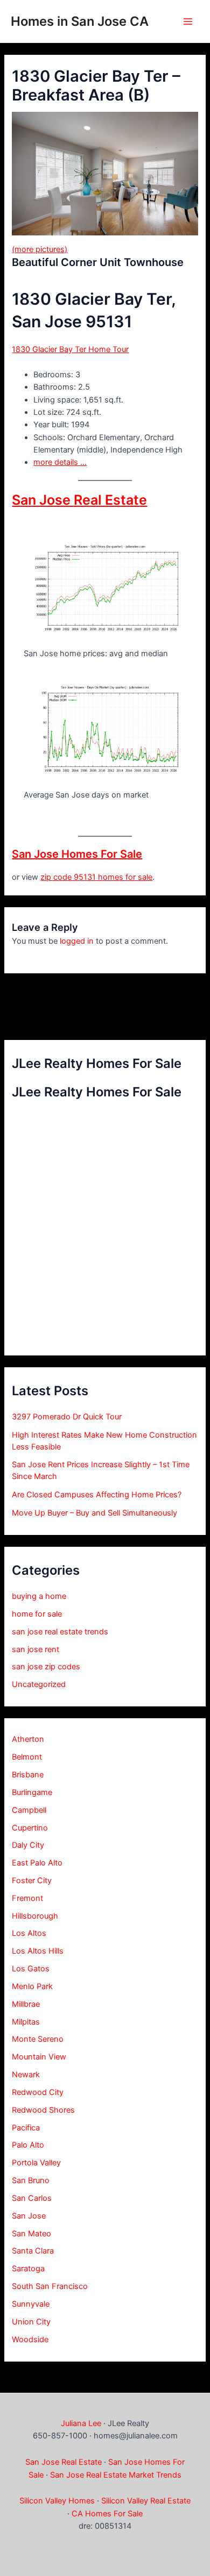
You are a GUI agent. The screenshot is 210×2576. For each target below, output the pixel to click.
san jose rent (36, 1649)
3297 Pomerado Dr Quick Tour (67, 1417)
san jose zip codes (46, 1667)
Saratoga (28, 2269)
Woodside (30, 2340)
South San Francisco (50, 2286)
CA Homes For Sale (107, 2514)
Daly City (28, 1845)
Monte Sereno (38, 2039)
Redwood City (38, 2092)
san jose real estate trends (60, 1632)
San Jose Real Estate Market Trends (116, 2475)
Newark (26, 2075)
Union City (31, 2322)
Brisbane (28, 1775)
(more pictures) (40, 249)
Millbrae (26, 2004)
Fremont (27, 1898)
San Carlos (32, 2198)
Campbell (29, 1810)
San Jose (29, 2216)
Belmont (27, 1757)
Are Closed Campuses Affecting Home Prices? (97, 1495)
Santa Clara (33, 2251)
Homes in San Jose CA (80, 21)
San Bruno (31, 2180)
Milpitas (26, 2022)
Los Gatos (31, 1969)
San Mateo (31, 2234)
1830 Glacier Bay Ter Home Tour (70, 349)
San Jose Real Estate (79, 500)
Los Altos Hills (38, 1951)
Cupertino (30, 1828)
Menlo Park (32, 1986)
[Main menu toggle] (188, 21)
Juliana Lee (81, 2423)
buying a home (39, 1596)
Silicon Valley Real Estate (146, 2501)
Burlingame (32, 1792)
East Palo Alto (37, 1863)
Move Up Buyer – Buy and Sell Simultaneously (94, 1513)
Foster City (32, 1881)
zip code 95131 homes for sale (96, 877)
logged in (77, 941)
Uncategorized (39, 1684)
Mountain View (39, 2057)
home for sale (37, 1614)
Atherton (28, 1739)
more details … (60, 462)
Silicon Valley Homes (57, 2501)
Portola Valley (36, 2163)
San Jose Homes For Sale (77, 854)
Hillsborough (35, 1916)
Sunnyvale (31, 2304)
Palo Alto (28, 2145)
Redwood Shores (43, 2110)
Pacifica (26, 2128)
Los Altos (29, 1933)
